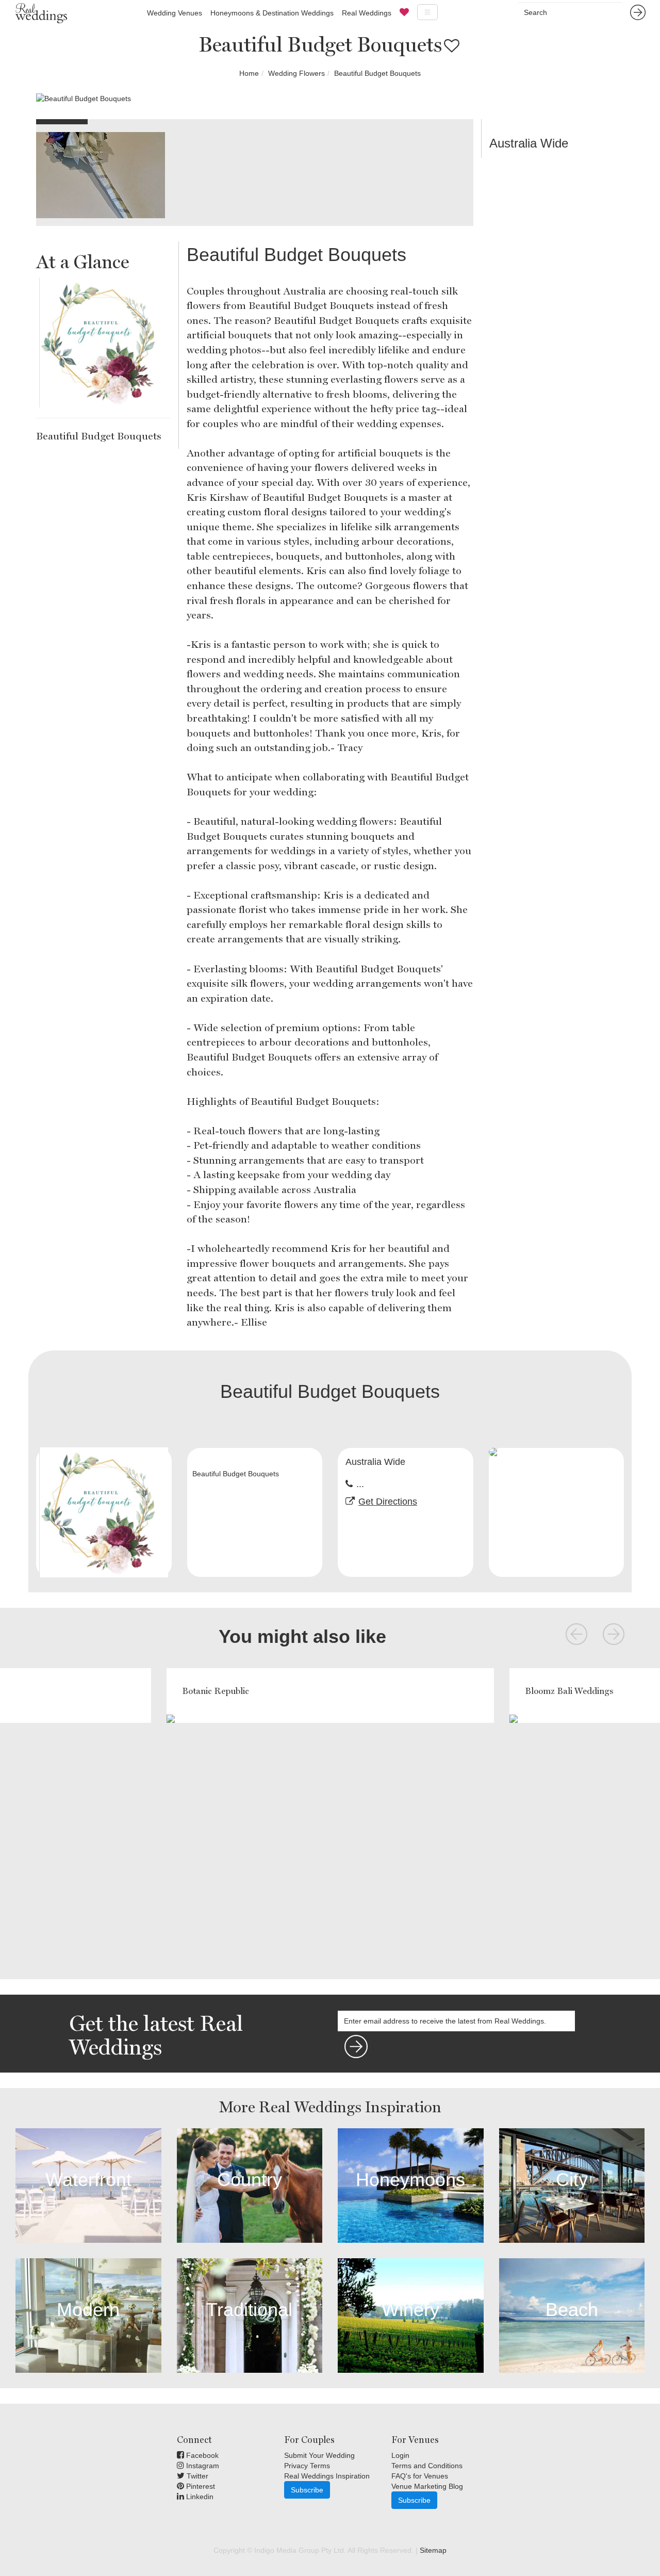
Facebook (201, 2455)
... (360, 1484)
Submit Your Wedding (319, 2455)
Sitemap (433, 2550)
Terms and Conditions (427, 2466)
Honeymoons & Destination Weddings (272, 13)
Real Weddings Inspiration (327, 2476)
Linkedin (199, 2497)
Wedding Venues (175, 13)
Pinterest (200, 2486)
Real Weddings (367, 13)
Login (400, 2455)
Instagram (202, 2466)
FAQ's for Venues (420, 2476)
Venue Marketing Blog (427, 2486)
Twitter (196, 2476)
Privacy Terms (307, 2466)
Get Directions (388, 1502)
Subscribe (307, 2490)
